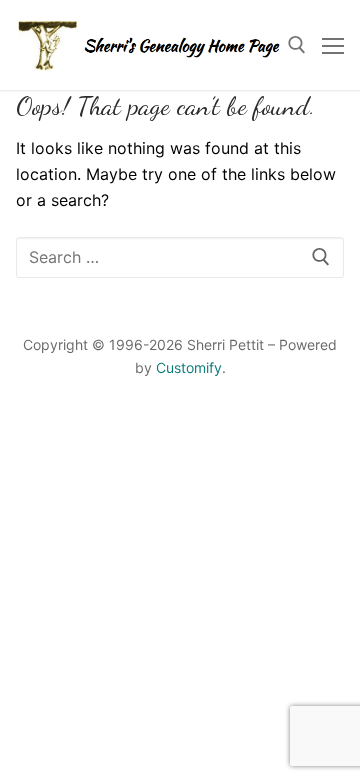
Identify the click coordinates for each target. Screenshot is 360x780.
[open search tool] (297, 45)
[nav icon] (333, 45)
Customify (189, 367)
